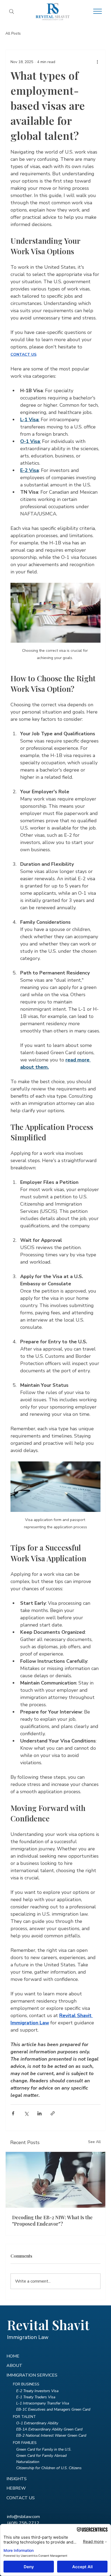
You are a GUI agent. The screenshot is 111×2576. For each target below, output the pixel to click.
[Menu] (98, 11)
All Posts (13, 33)
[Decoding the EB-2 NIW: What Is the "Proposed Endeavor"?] (55, 2180)
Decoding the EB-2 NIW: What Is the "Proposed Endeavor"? (52, 2221)
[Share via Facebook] (13, 2113)
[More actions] (97, 62)
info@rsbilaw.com (23, 2517)
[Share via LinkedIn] (39, 2113)
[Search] (12, 12)
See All (94, 2142)
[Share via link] (53, 2113)
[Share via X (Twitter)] (26, 2113)
